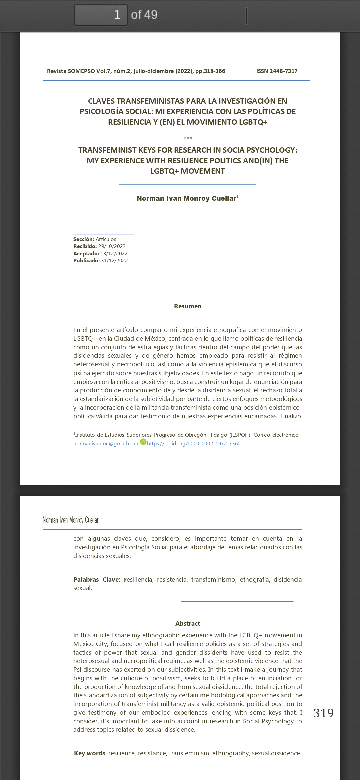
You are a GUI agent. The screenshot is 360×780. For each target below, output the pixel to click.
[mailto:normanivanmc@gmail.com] (194, 442)
